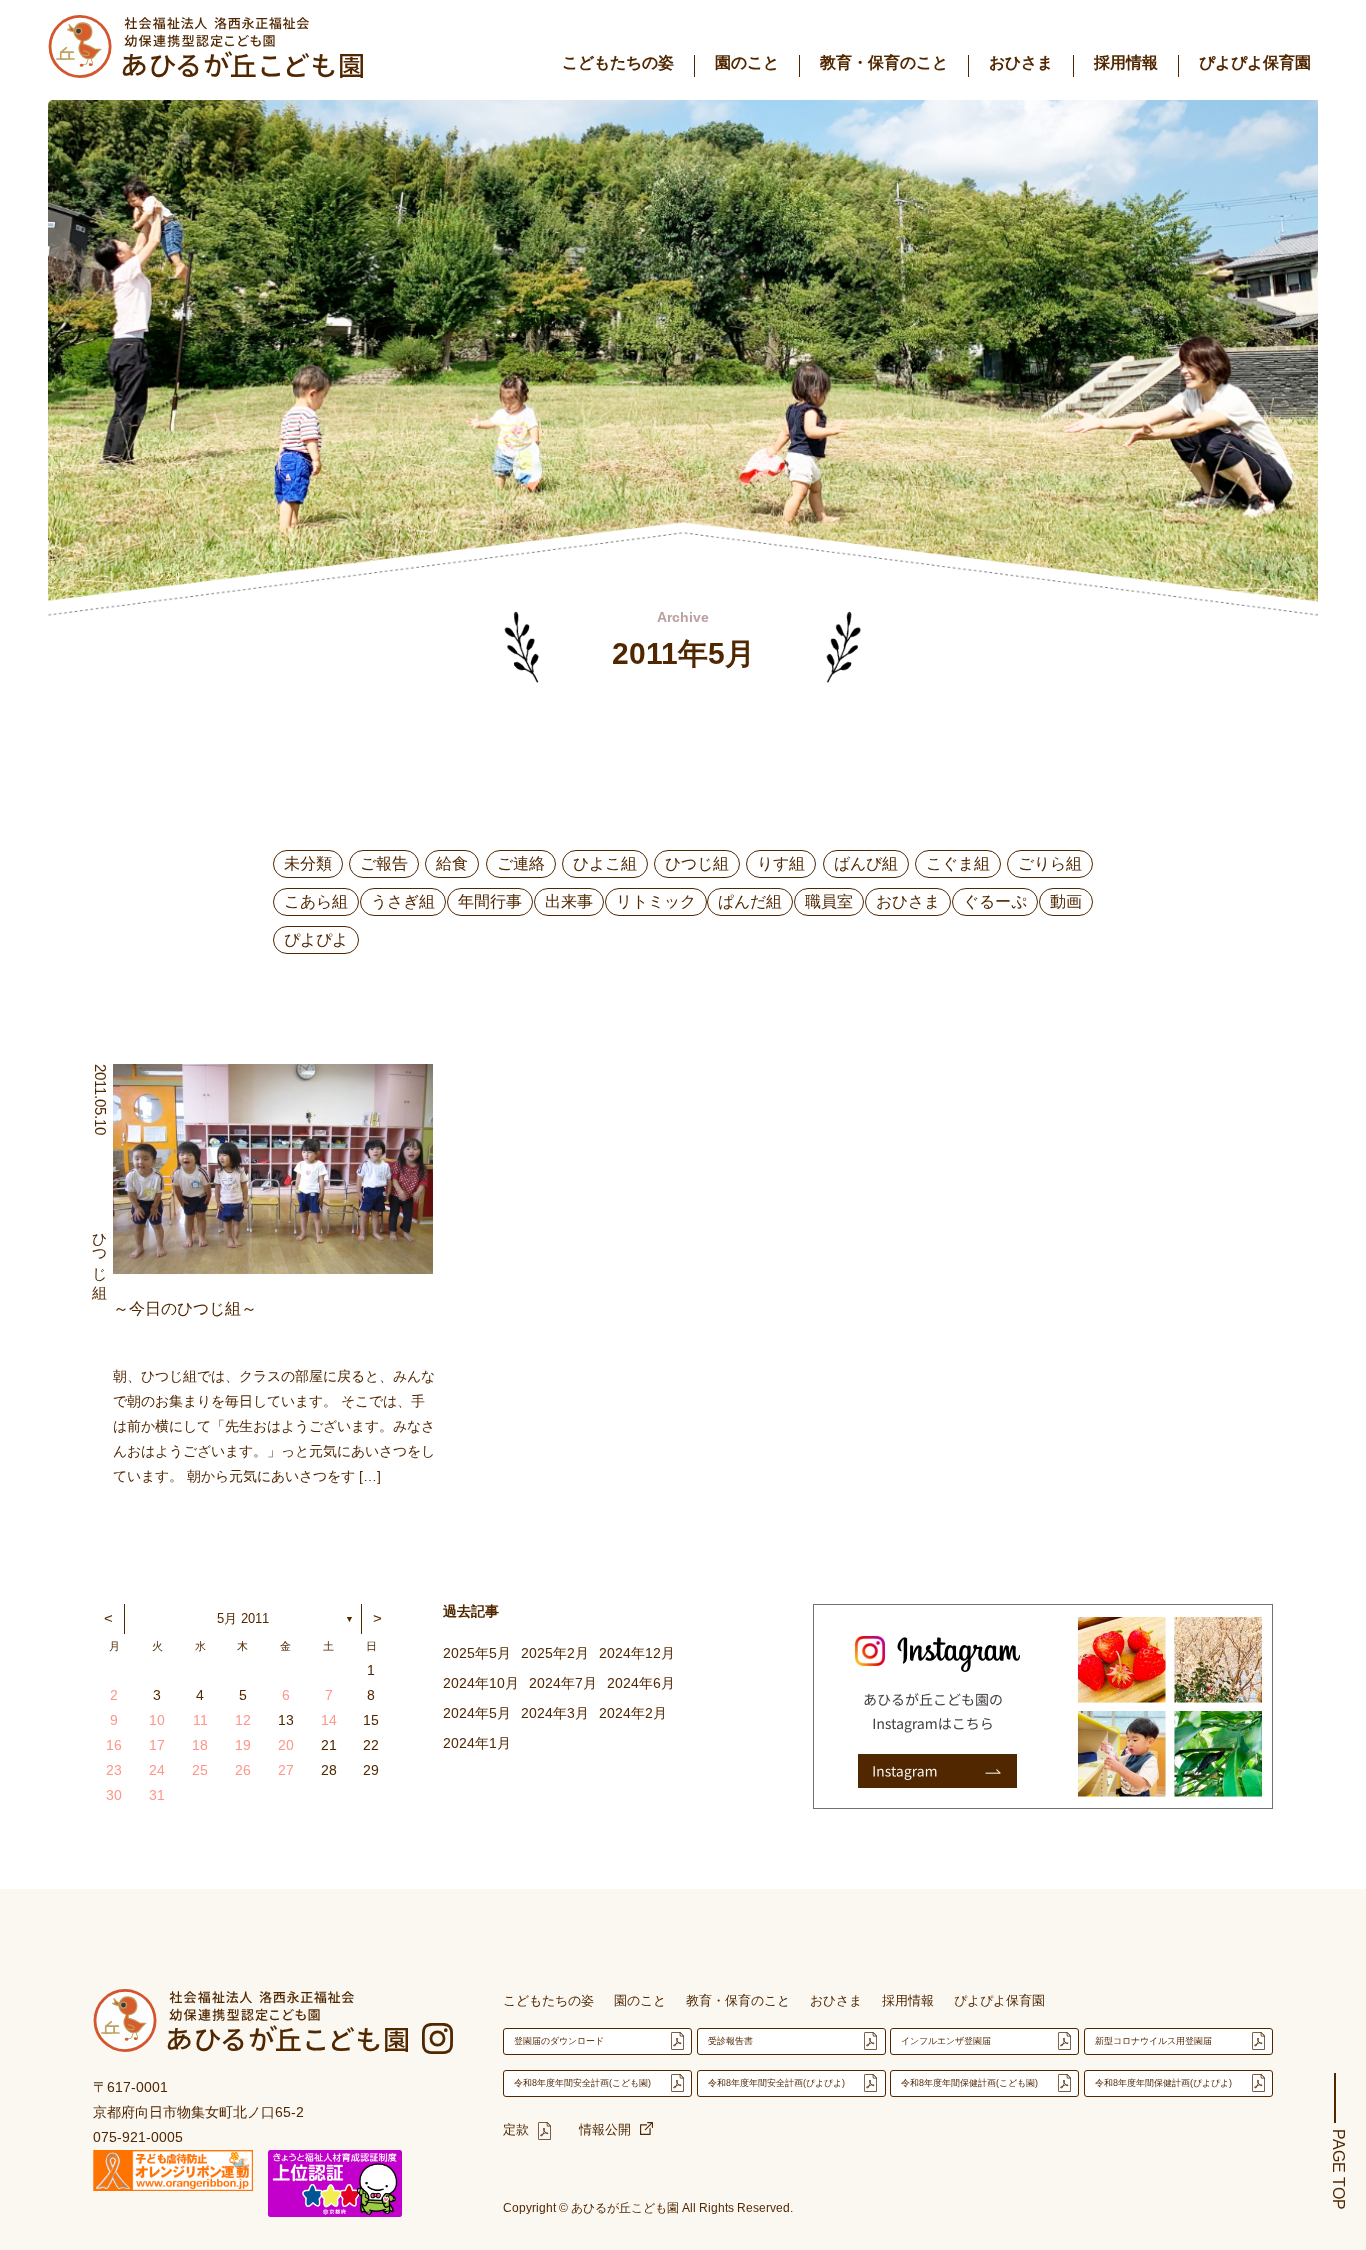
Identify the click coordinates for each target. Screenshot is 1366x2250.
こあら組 (316, 901)
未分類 (308, 863)
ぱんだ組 (750, 901)
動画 (1066, 901)
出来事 (569, 901)
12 (243, 1720)
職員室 (829, 901)
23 (114, 1770)
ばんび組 (866, 863)
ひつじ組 (697, 863)
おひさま (1021, 62)
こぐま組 (958, 863)
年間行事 (490, 901)
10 (157, 1720)
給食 (452, 863)
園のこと (747, 62)
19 (243, 1745)
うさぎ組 (403, 901)
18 (200, 1745)
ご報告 (384, 863)
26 (243, 1770)
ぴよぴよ (316, 939)
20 (286, 1745)
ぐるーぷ (995, 901)
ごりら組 (1050, 863)
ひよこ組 (605, 863)
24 (157, 1770)
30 (114, 1795)
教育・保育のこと (884, 62)
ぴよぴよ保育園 (1255, 62)
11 (200, 1720)
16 (114, 1745)
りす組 (781, 863)
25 (200, 1770)
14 (329, 1720)
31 (157, 1795)
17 (157, 1745)
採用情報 (1126, 62)
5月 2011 (243, 1618)
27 (286, 1770)
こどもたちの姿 (618, 62)
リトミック (656, 901)
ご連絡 (521, 863)
